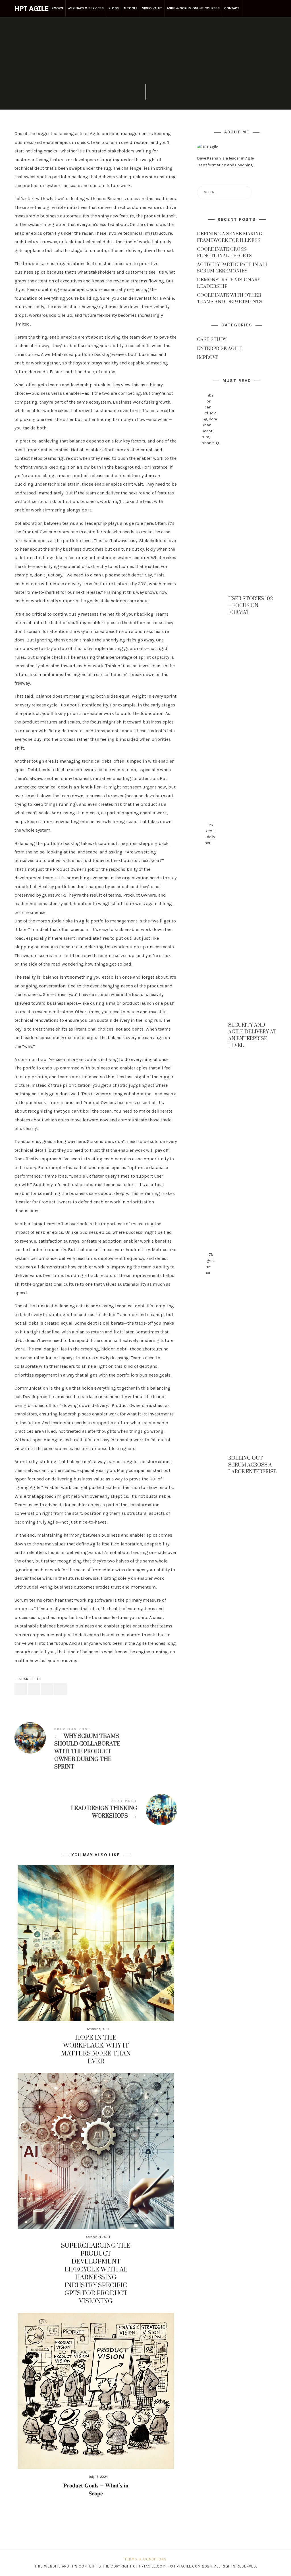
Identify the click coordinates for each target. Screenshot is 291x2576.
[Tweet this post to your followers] (34, 1689)
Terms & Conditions (145, 2559)
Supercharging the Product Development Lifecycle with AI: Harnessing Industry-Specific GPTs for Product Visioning (96, 2274)
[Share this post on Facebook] (21, 1689)
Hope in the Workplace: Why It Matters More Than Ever (96, 2050)
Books (57, 8)
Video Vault (152, 8)
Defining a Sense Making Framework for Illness (230, 237)
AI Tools (130, 8)
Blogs (114, 8)
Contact (232, 8)
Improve (208, 358)
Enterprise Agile (145, 22)
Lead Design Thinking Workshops (96, 1810)
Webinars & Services (86, 8)
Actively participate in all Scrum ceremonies (233, 268)
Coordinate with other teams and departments (229, 298)
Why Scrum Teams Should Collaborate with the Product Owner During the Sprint (96, 1749)
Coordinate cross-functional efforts (224, 252)
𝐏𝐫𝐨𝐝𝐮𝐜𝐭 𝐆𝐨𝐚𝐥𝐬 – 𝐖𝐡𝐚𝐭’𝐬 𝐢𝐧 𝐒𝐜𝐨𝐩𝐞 (96, 2490)
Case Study (212, 340)
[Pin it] (47, 1689)
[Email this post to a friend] (61, 1689)
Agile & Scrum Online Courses (193, 8)
